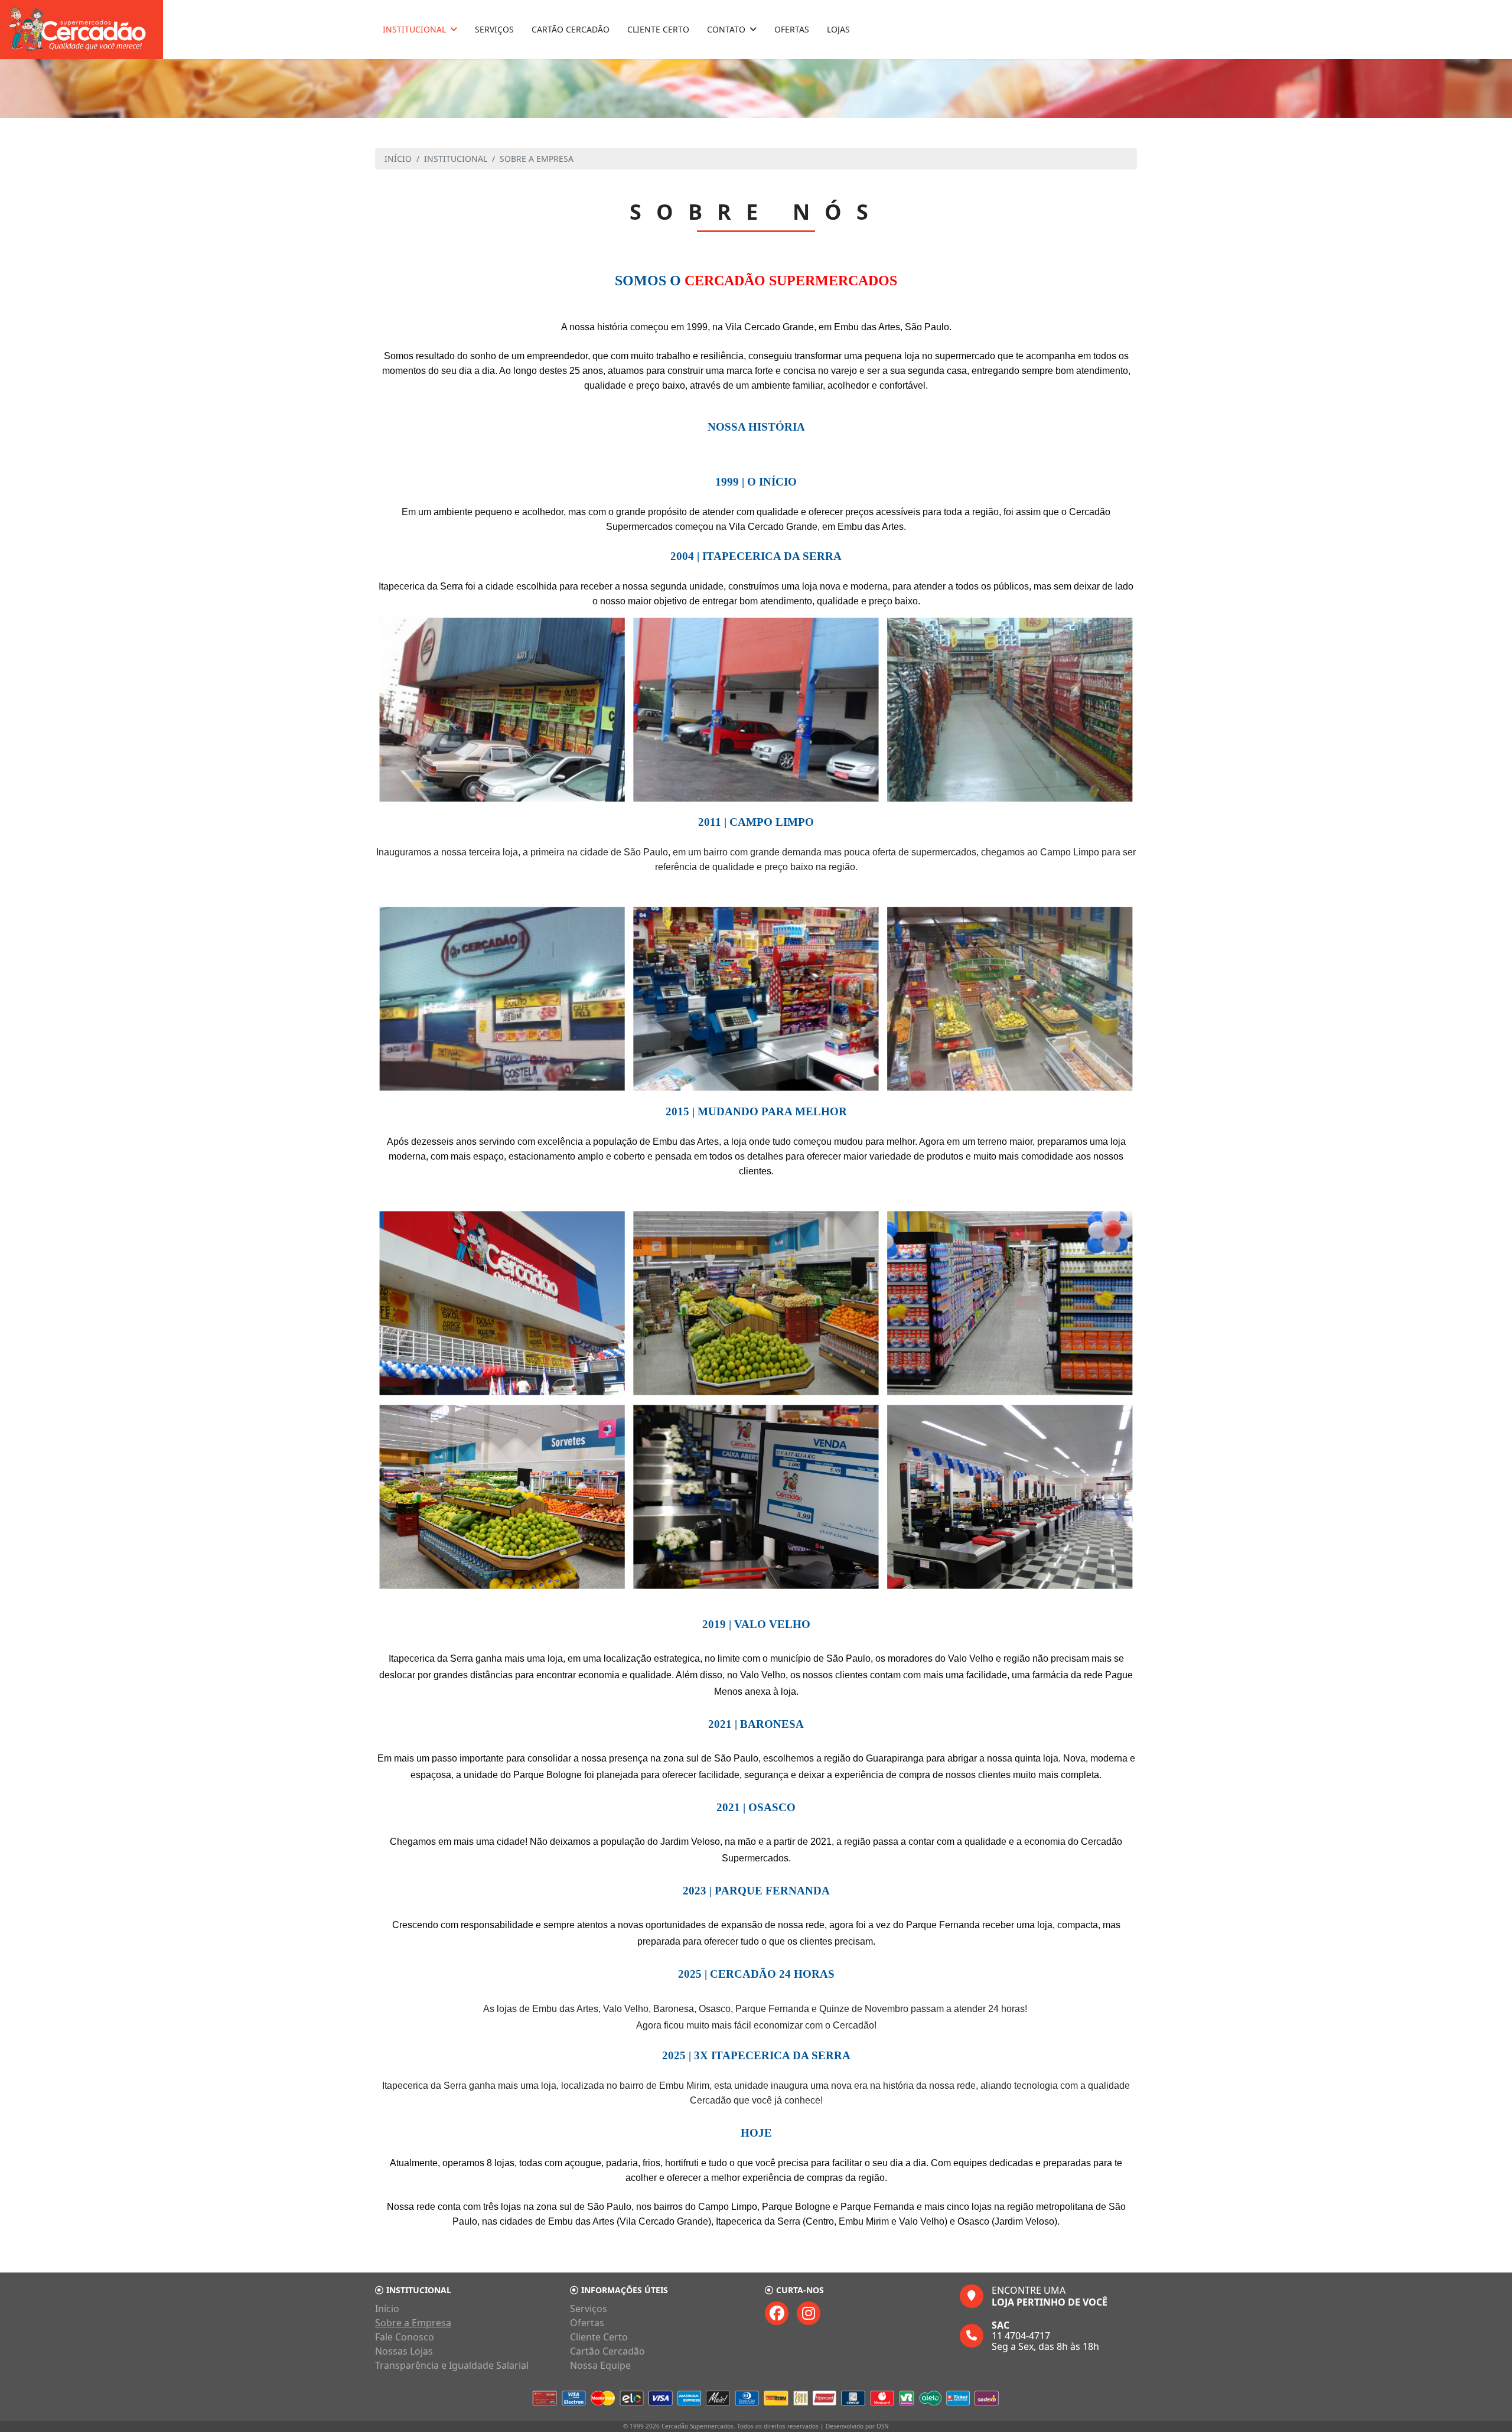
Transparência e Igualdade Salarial (452, 2365)
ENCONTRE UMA (1050, 2296)
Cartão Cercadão (571, 29)
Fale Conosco (405, 2337)
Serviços (494, 29)
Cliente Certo (658, 29)
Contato (726, 29)
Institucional (414, 29)
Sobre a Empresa (413, 2323)
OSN (883, 2426)
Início (387, 2309)
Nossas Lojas (404, 2351)
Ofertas (792, 29)
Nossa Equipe (600, 2365)
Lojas (838, 29)
